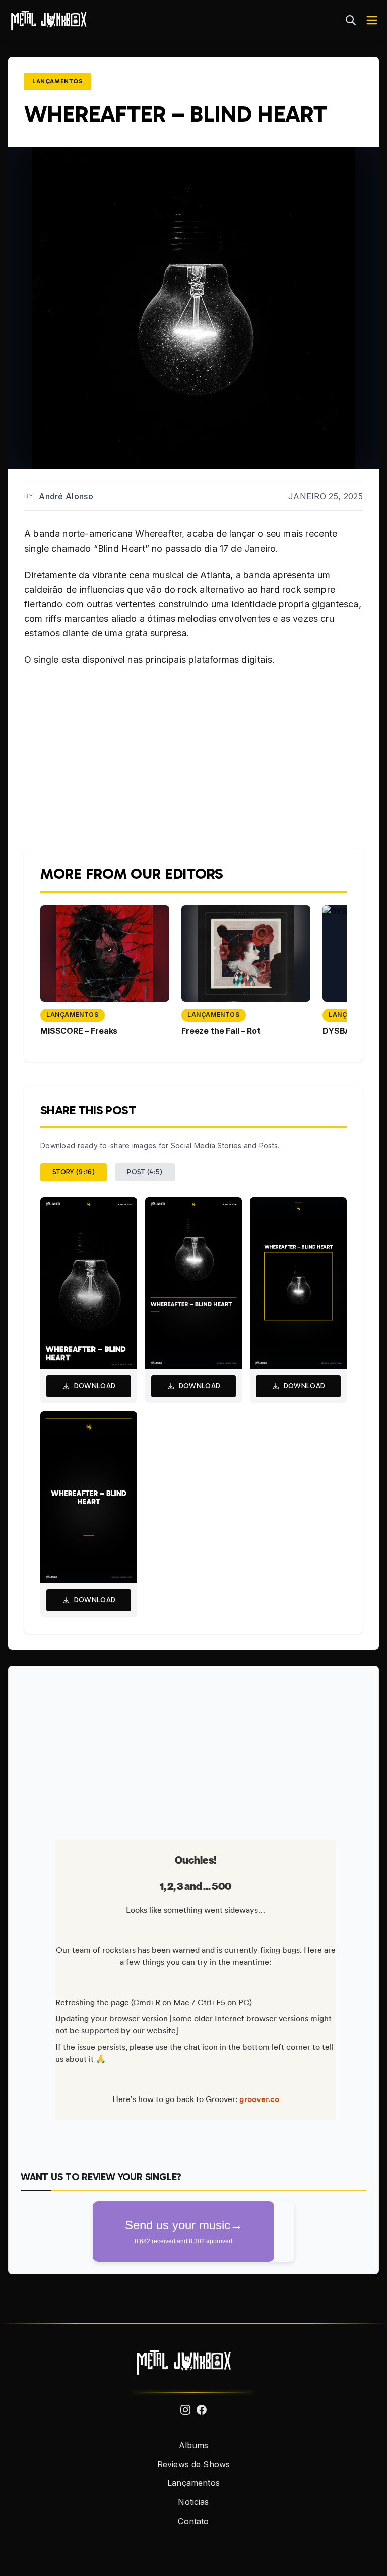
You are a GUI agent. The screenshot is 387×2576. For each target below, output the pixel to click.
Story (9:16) (74, 1172)
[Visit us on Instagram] (185, 2410)
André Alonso (66, 496)
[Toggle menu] (372, 20)
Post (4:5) (145, 1172)
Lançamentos (58, 81)
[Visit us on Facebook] (202, 2410)
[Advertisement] (193, 1749)
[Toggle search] (351, 20)
